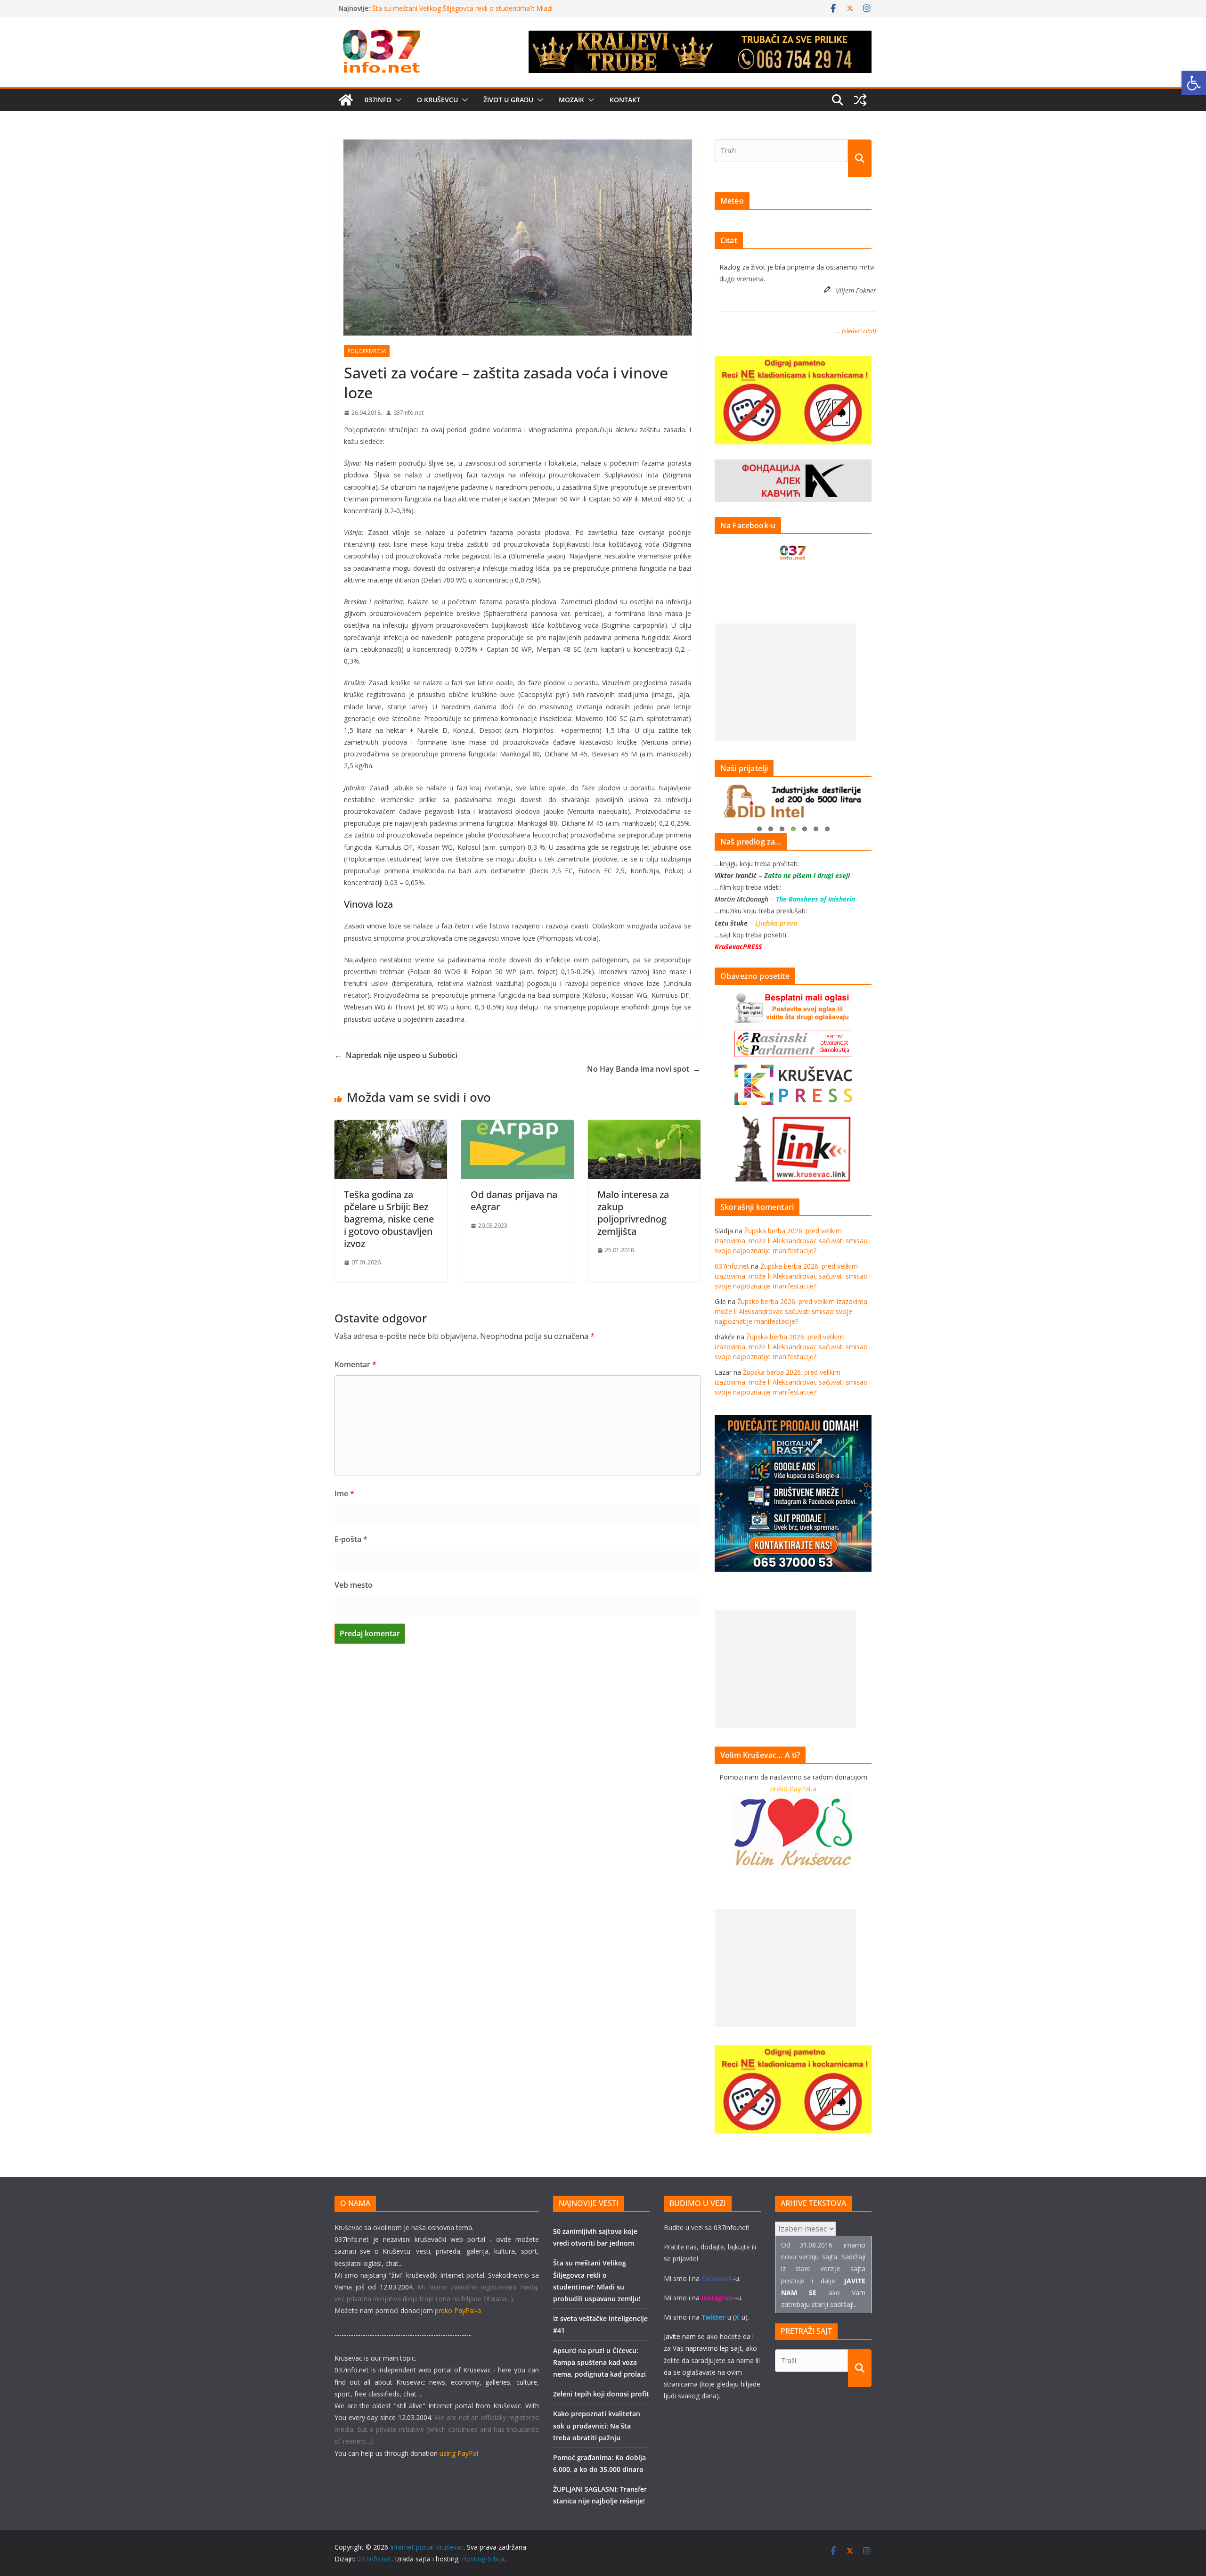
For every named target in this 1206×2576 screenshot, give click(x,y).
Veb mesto (354, 1585)
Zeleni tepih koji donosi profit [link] (601, 2394)
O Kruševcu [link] (437, 100)
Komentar (355, 1364)
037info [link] (378, 100)
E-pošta (351, 1539)
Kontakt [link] (625, 100)
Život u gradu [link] (508, 100)
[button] (397, 100)
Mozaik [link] (571, 100)
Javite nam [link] (680, 2336)
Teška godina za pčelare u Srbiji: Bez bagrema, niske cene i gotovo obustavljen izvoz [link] (389, 1219)
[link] (1194, 83)
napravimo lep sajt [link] (714, 2348)
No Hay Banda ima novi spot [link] (644, 1069)
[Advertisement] (785, 682)
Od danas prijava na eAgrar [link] (514, 1201)
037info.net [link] (408, 413)
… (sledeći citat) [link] (856, 331)
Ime (344, 1493)
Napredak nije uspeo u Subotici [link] (396, 1055)
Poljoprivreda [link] (367, 351)
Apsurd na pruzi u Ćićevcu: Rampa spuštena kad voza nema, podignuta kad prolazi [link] (599, 2362)
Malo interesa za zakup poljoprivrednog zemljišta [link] (633, 1213)
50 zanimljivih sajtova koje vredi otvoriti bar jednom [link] (451, 8)
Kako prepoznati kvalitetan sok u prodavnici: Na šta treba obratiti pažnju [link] (597, 2425)
